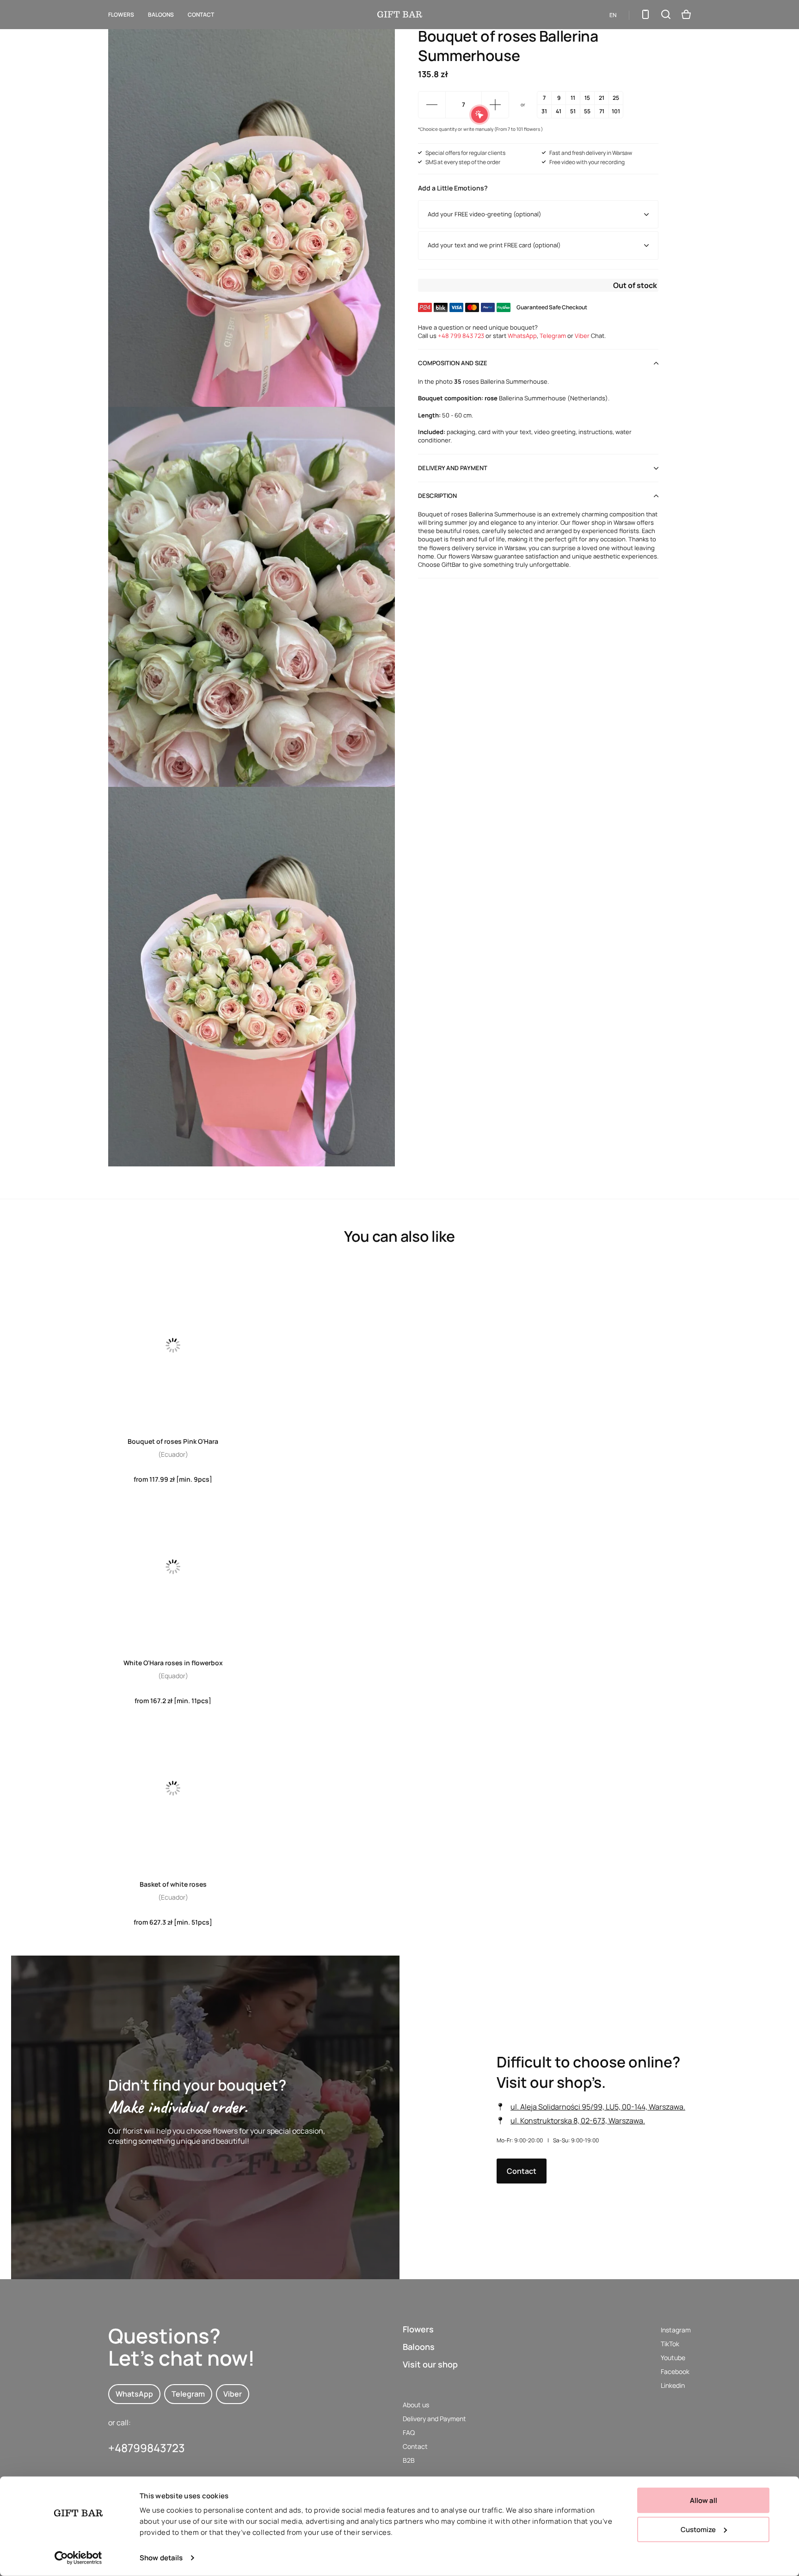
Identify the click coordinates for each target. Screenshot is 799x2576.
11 (573, 98)
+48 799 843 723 (461, 336)
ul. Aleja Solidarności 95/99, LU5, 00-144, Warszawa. (598, 2106)
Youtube (673, 2358)
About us (416, 2405)
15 (587, 98)
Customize (698, 2529)
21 (602, 98)
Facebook (675, 2371)
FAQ (409, 2432)
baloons (161, 15)
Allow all (704, 2500)
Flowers (121, 15)
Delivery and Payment (434, 2419)
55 (587, 111)
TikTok (670, 2344)
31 (544, 111)
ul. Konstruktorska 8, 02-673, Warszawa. (578, 2120)
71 (602, 111)
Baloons (419, 2347)
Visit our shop (430, 2364)
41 (559, 111)
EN (613, 15)
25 (616, 98)
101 (616, 111)
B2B (409, 2460)
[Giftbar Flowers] (400, 14)
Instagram (676, 2330)
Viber (582, 336)
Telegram (553, 336)
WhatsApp (522, 336)
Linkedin (673, 2385)
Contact (201, 15)
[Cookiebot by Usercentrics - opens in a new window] (78, 2558)
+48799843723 (147, 2448)
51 (573, 111)
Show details (161, 2558)
